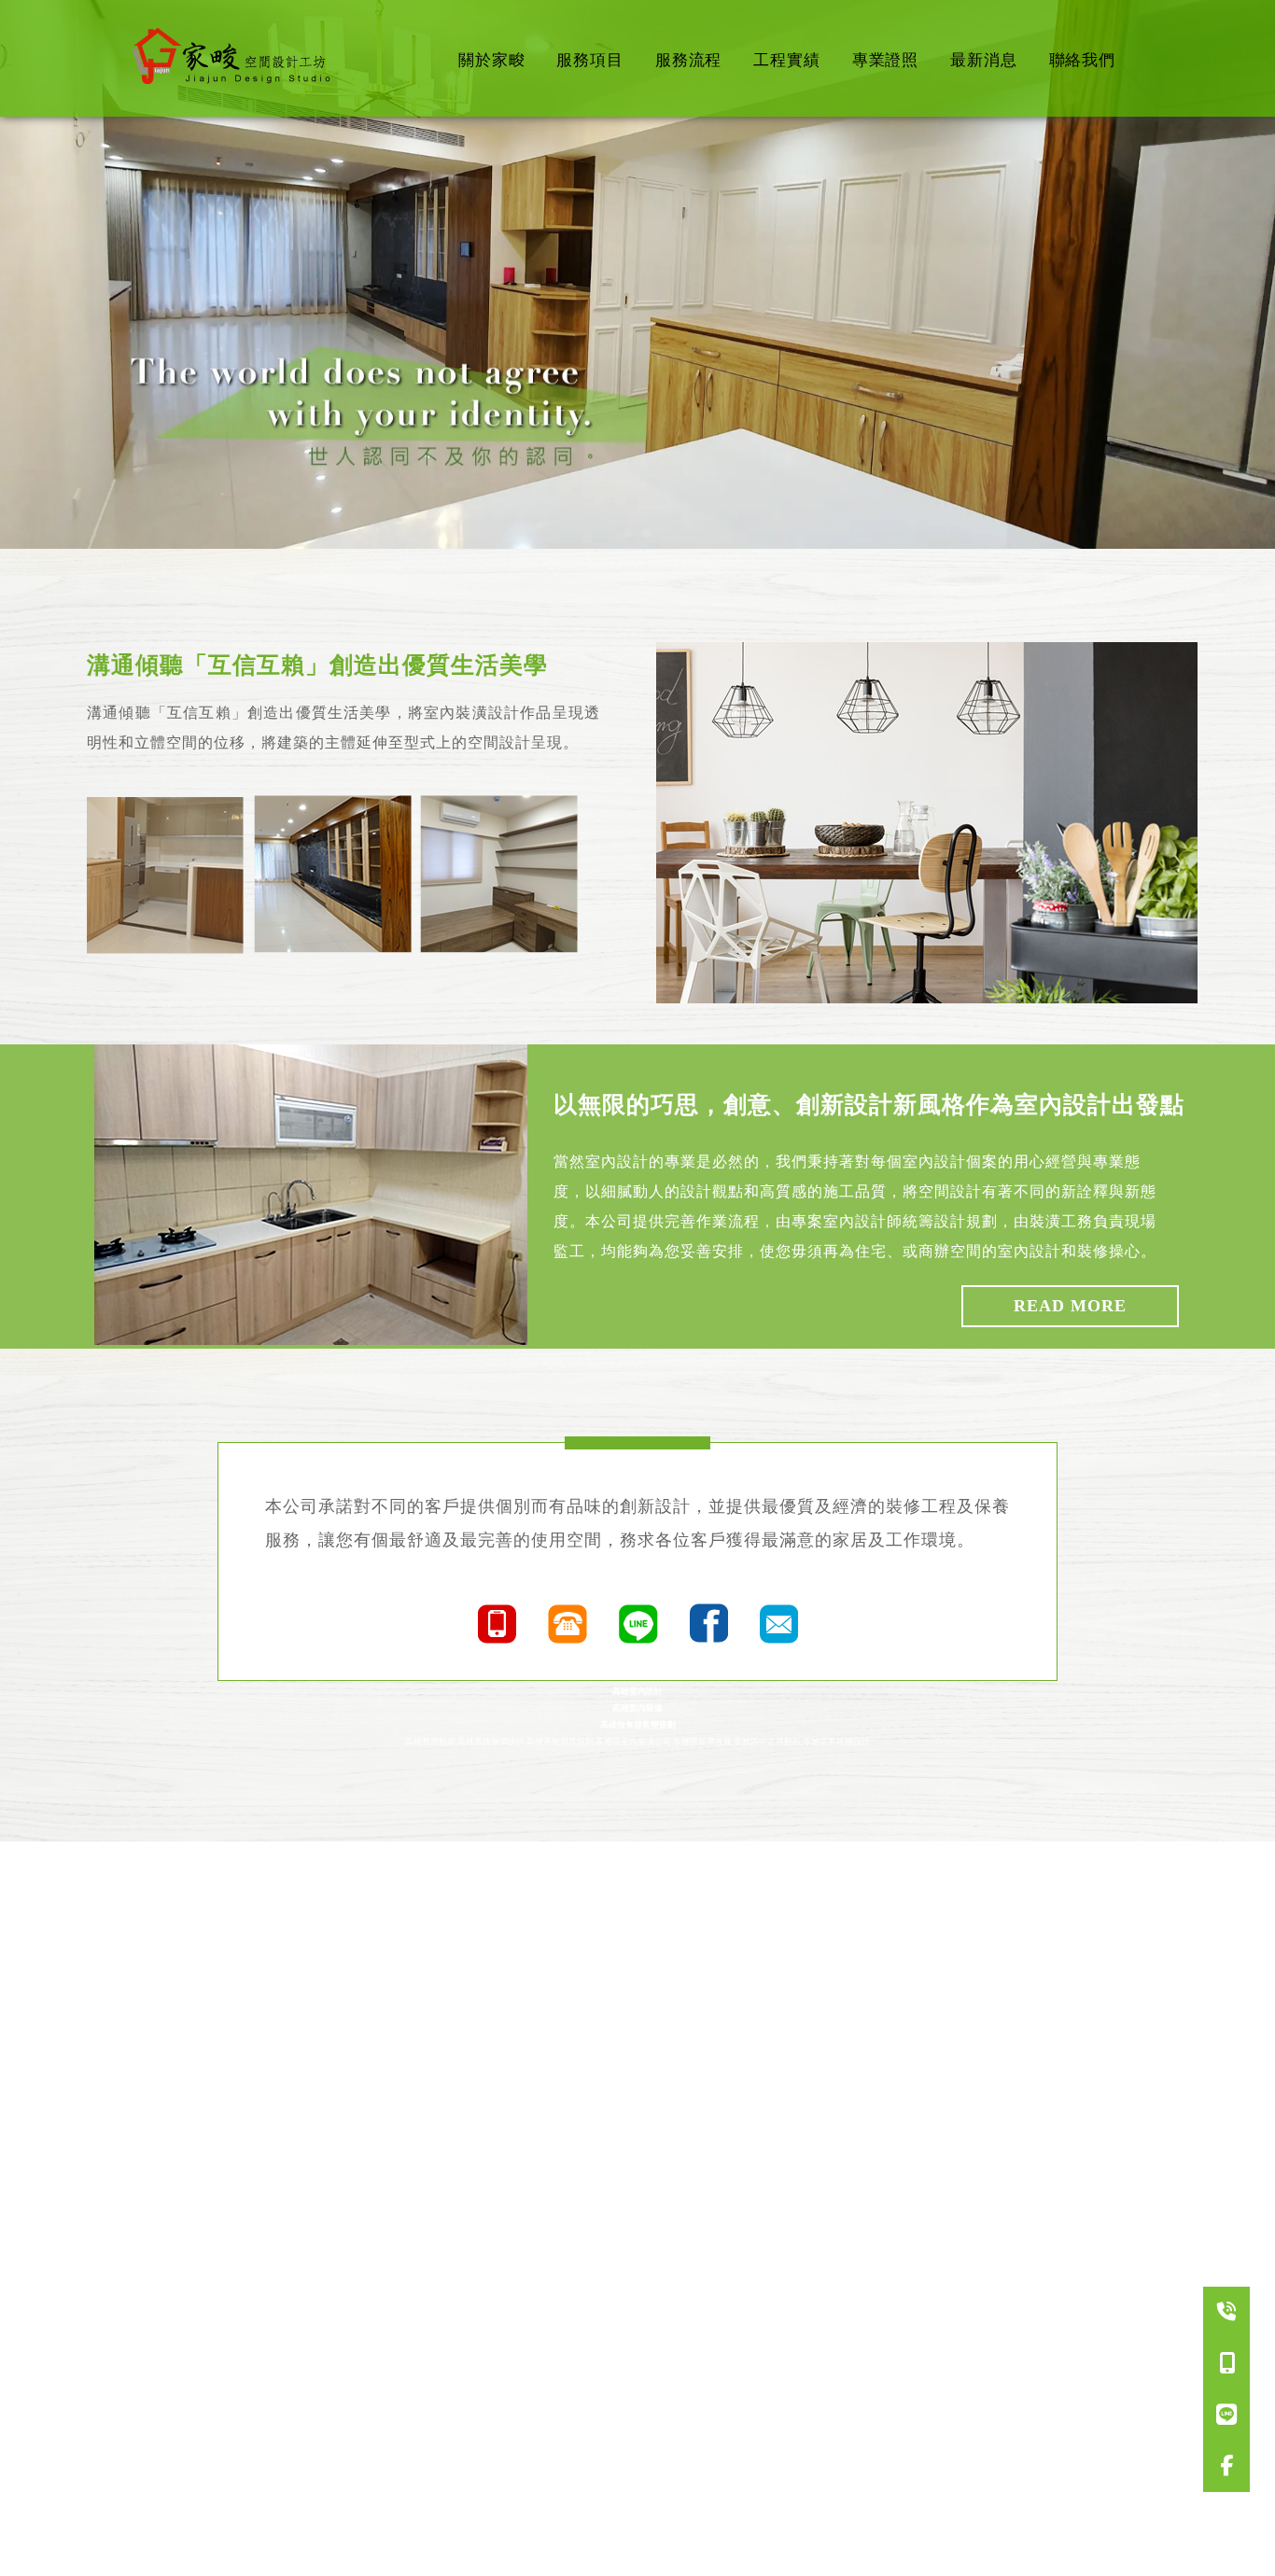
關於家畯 (491, 60)
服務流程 (688, 60)
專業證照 (885, 60)
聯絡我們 (1082, 60)
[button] (628, 533)
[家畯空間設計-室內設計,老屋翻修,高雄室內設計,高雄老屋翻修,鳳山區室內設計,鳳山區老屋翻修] (236, 58)
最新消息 (983, 60)
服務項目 (589, 60)
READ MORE (1070, 1306)
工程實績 (786, 60)
